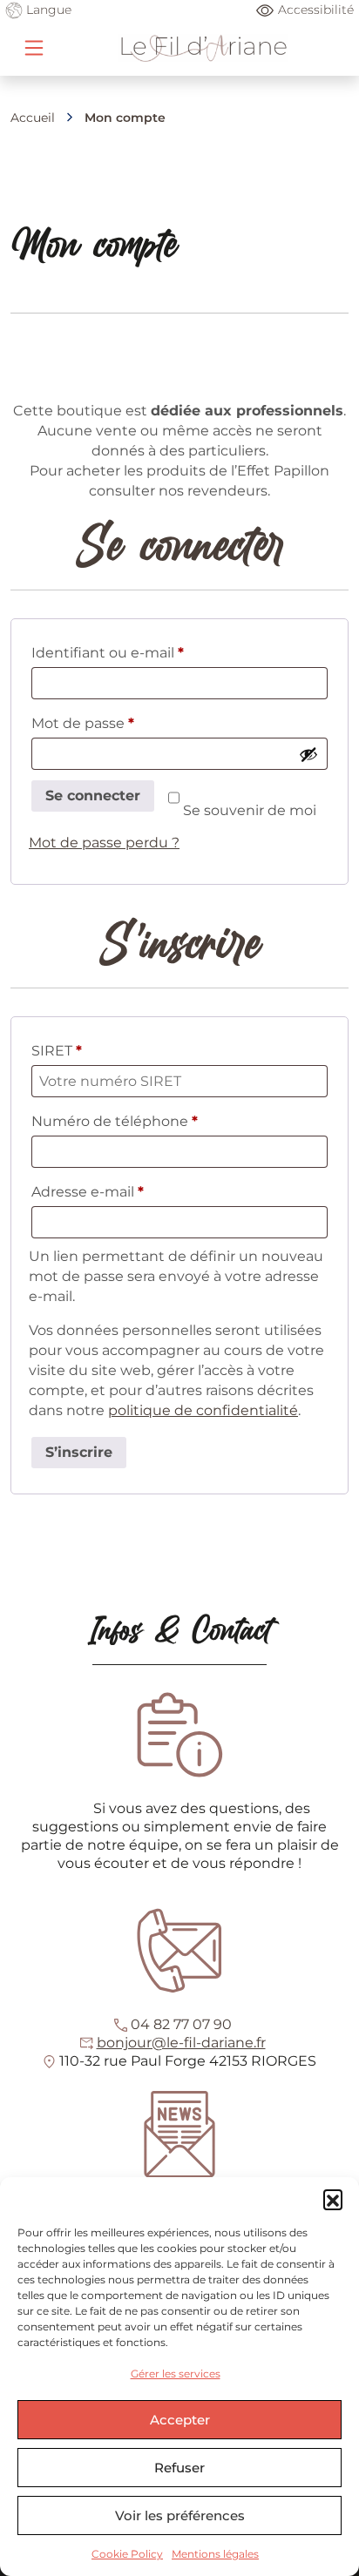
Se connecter (93, 796)
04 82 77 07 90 (181, 2024)
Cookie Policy (127, 2554)
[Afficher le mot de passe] (308, 754)
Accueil (33, 118)
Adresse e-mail (126, 1191)
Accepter (180, 2420)
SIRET (57, 1051)
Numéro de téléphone (115, 1121)
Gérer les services (176, 2374)
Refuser (179, 2468)
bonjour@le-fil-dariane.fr (181, 2043)
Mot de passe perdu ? (104, 843)
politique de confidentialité (203, 1410)
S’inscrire (79, 1452)
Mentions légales (215, 2554)
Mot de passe (121, 723)
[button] (333, 2199)
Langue (47, 10)
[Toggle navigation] (34, 48)
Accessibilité (316, 10)
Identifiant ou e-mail (146, 652)
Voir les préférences (180, 2515)
